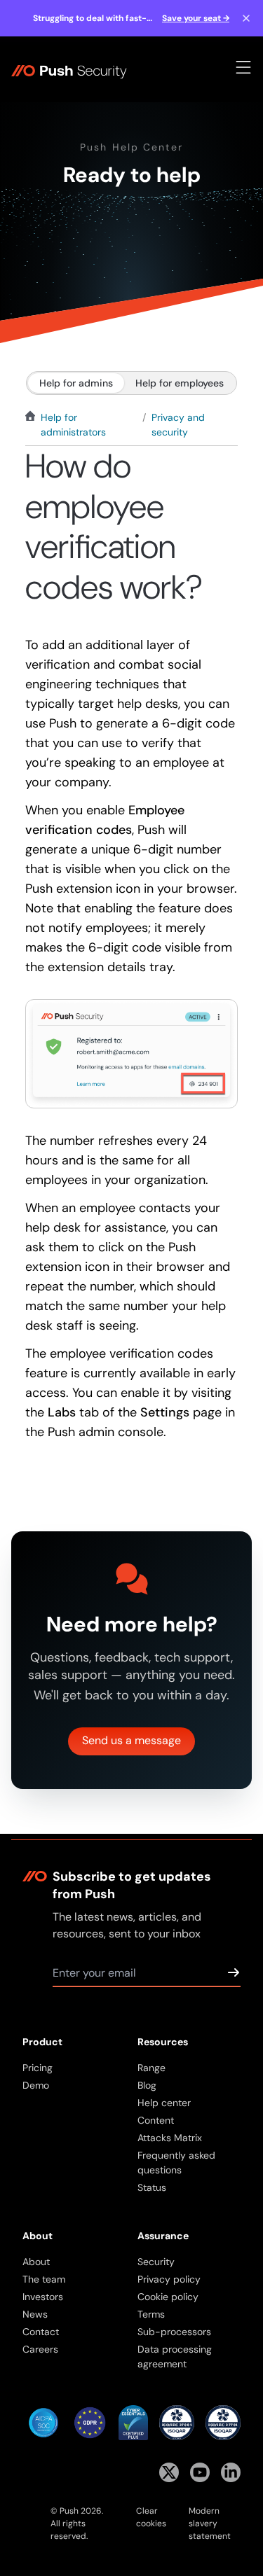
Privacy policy (169, 2279)
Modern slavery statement (210, 2523)
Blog (147, 2085)
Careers (40, 2349)
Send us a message (131, 1740)
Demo (36, 2085)
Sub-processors (174, 2332)
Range (151, 2068)
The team (44, 2279)
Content (156, 2120)
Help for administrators (73, 425)
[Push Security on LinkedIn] (231, 2472)
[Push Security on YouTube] (200, 2472)
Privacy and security (178, 425)
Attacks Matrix (170, 2138)
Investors (43, 2297)
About (36, 2262)
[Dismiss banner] (246, 18)
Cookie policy (168, 2297)
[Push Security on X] (169, 2472)
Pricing (38, 2068)
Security (156, 2262)
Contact (41, 2332)
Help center (164, 2103)
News (35, 2314)
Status (152, 2187)
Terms (151, 2314)
